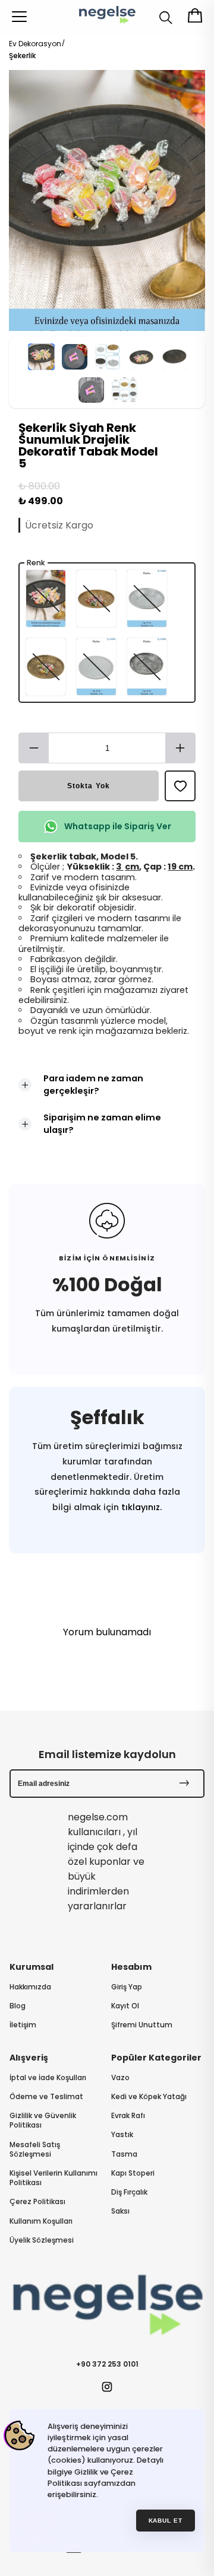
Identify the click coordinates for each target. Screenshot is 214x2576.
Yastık (122, 2135)
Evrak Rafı (128, 2116)
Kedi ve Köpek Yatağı (149, 2097)
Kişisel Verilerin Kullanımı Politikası (53, 2178)
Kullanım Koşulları (41, 2221)
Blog (18, 2006)
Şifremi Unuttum (142, 2025)
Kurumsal (32, 1967)
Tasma (124, 2154)
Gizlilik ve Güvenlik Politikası (43, 2120)
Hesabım (131, 1967)
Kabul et (166, 2521)
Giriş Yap (127, 1987)
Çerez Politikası (37, 2202)
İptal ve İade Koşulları (48, 2078)
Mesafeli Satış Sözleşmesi (35, 2150)
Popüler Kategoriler (156, 2058)
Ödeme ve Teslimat (46, 2097)
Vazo (120, 2078)
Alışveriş (29, 2058)
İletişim (23, 2025)
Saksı (120, 2211)
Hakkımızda (30, 1987)
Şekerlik (22, 55)
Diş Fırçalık (129, 2192)
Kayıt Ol (125, 2006)
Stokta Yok (89, 786)
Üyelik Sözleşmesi (42, 2240)
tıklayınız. (140, 1507)
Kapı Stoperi (133, 2173)
